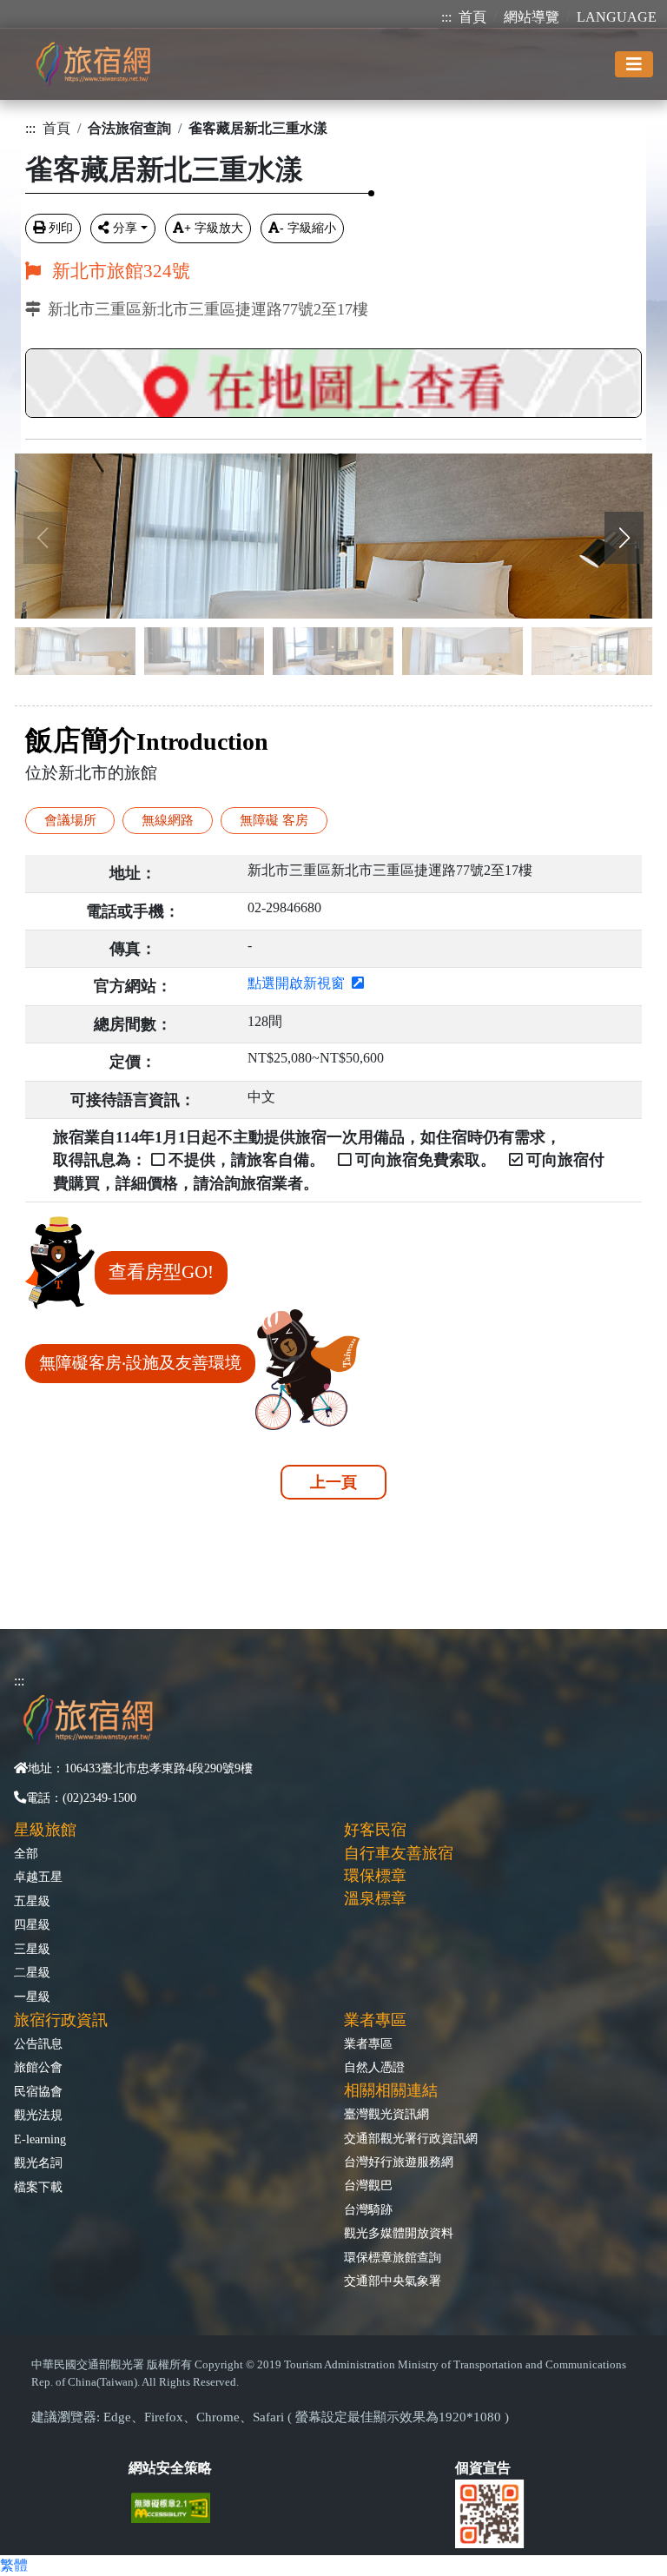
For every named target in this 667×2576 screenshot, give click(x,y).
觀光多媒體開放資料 (399, 2233)
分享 (125, 228)
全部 (26, 1853)
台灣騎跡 (368, 2209)
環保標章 (375, 1876)
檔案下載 (38, 2187)
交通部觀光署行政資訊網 (411, 2138)
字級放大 (214, 228)
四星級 (32, 1924)
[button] (624, 538)
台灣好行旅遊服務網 (399, 2162)
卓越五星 (38, 1877)
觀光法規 (38, 2115)
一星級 (32, 1997)
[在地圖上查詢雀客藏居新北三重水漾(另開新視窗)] (333, 378)
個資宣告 (483, 2468)
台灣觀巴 (368, 2185)
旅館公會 (38, 2067)
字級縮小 (308, 228)
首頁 (472, 17)
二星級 (32, 1972)
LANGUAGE (617, 17)
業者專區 (368, 2043)
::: (446, 17)
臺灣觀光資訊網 (386, 2114)
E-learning (40, 2139)
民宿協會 (38, 2091)
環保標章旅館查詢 (393, 2257)
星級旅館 (45, 1830)
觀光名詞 (38, 2162)
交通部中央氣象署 (393, 2281)
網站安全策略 (170, 2468)
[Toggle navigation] (634, 64)
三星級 (32, 1949)
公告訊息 (38, 2043)
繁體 (14, 2565)
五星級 (32, 1901)
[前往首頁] (93, 64)
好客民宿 (375, 1830)
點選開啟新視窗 (300, 983)
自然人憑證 (374, 2067)
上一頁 (333, 1482)
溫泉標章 (375, 1898)
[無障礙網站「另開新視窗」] (178, 2506)
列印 (61, 228)
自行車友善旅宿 (399, 1853)
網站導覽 (532, 17)
